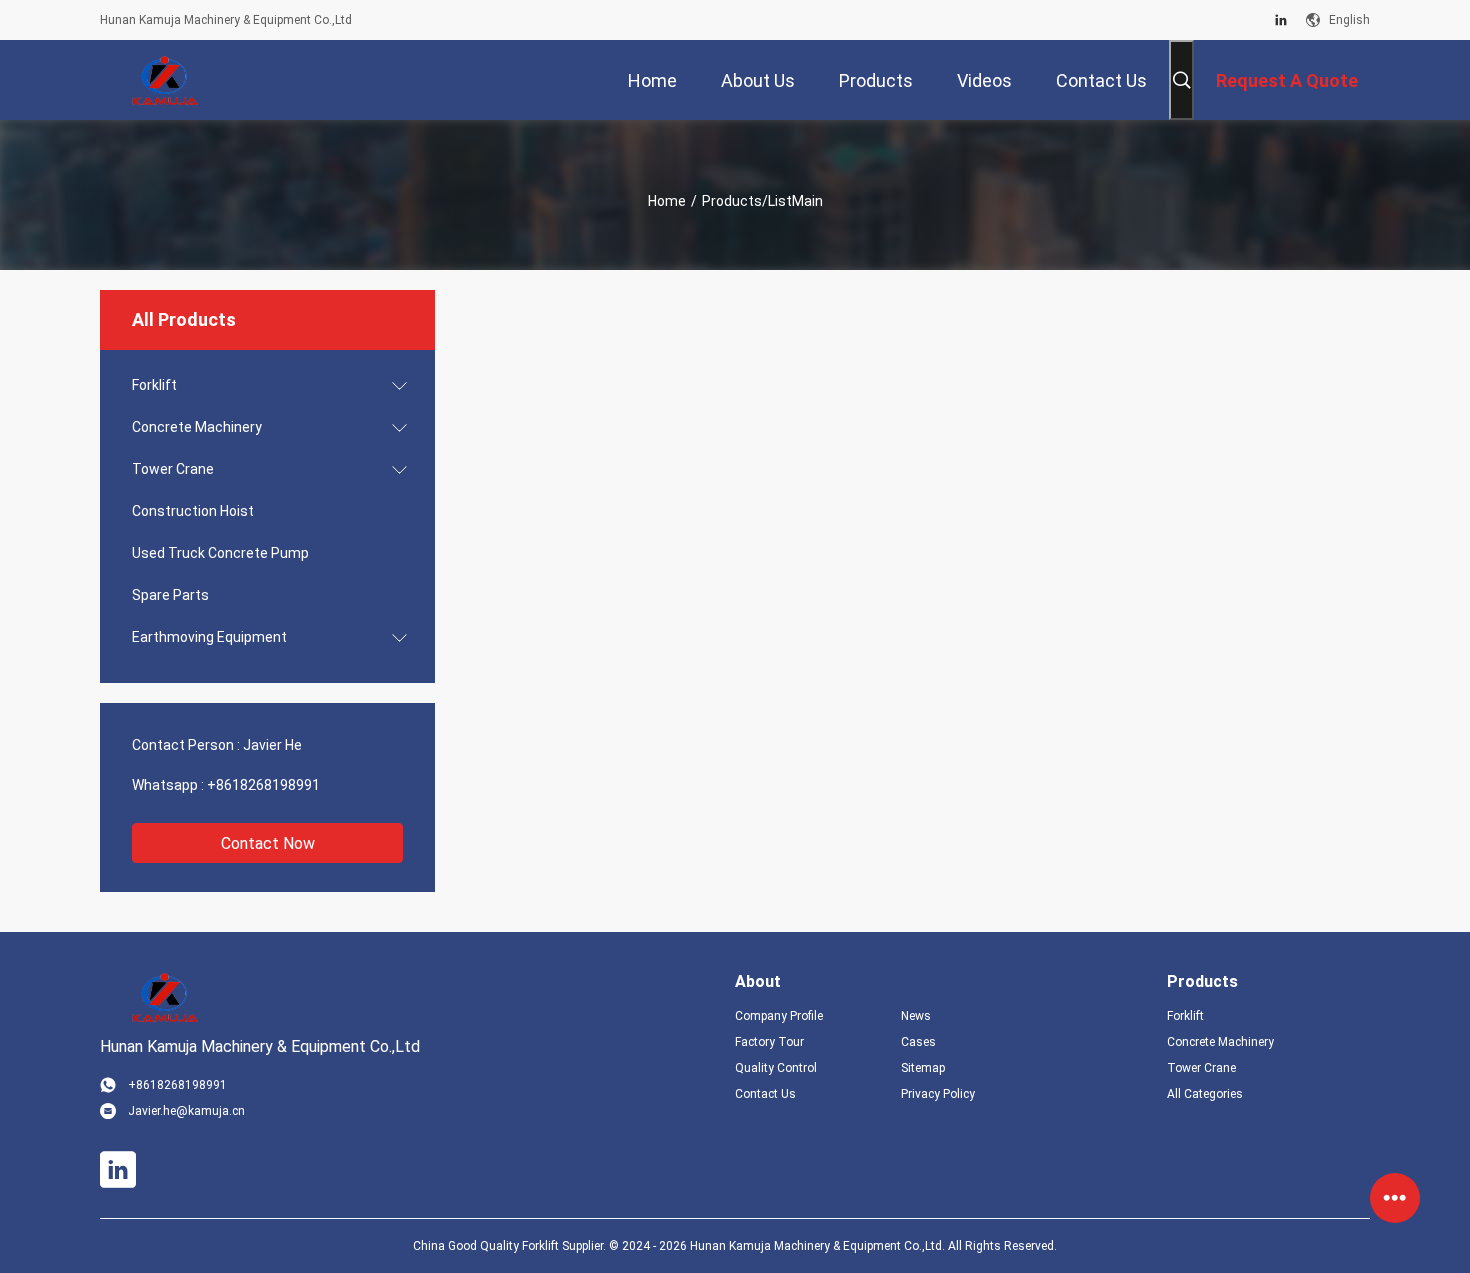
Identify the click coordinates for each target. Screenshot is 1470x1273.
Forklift (154, 385)
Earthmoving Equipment (209, 637)
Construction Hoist (193, 511)
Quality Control (776, 1068)
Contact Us (765, 1094)
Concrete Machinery (197, 427)
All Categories (1205, 1094)
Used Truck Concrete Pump (220, 553)
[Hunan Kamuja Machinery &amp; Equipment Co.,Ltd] (165, 80)
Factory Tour (769, 1042)
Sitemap (923, 1068)
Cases (918, 1042)
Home (667, 201)
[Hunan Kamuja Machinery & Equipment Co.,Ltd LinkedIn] (1281, 20)
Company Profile (779, 1016)
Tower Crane (173, 469)
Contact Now (268, 843)
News (916, 1016)
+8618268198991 (263, 785)
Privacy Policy (938, 1094)
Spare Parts (170, 595)
